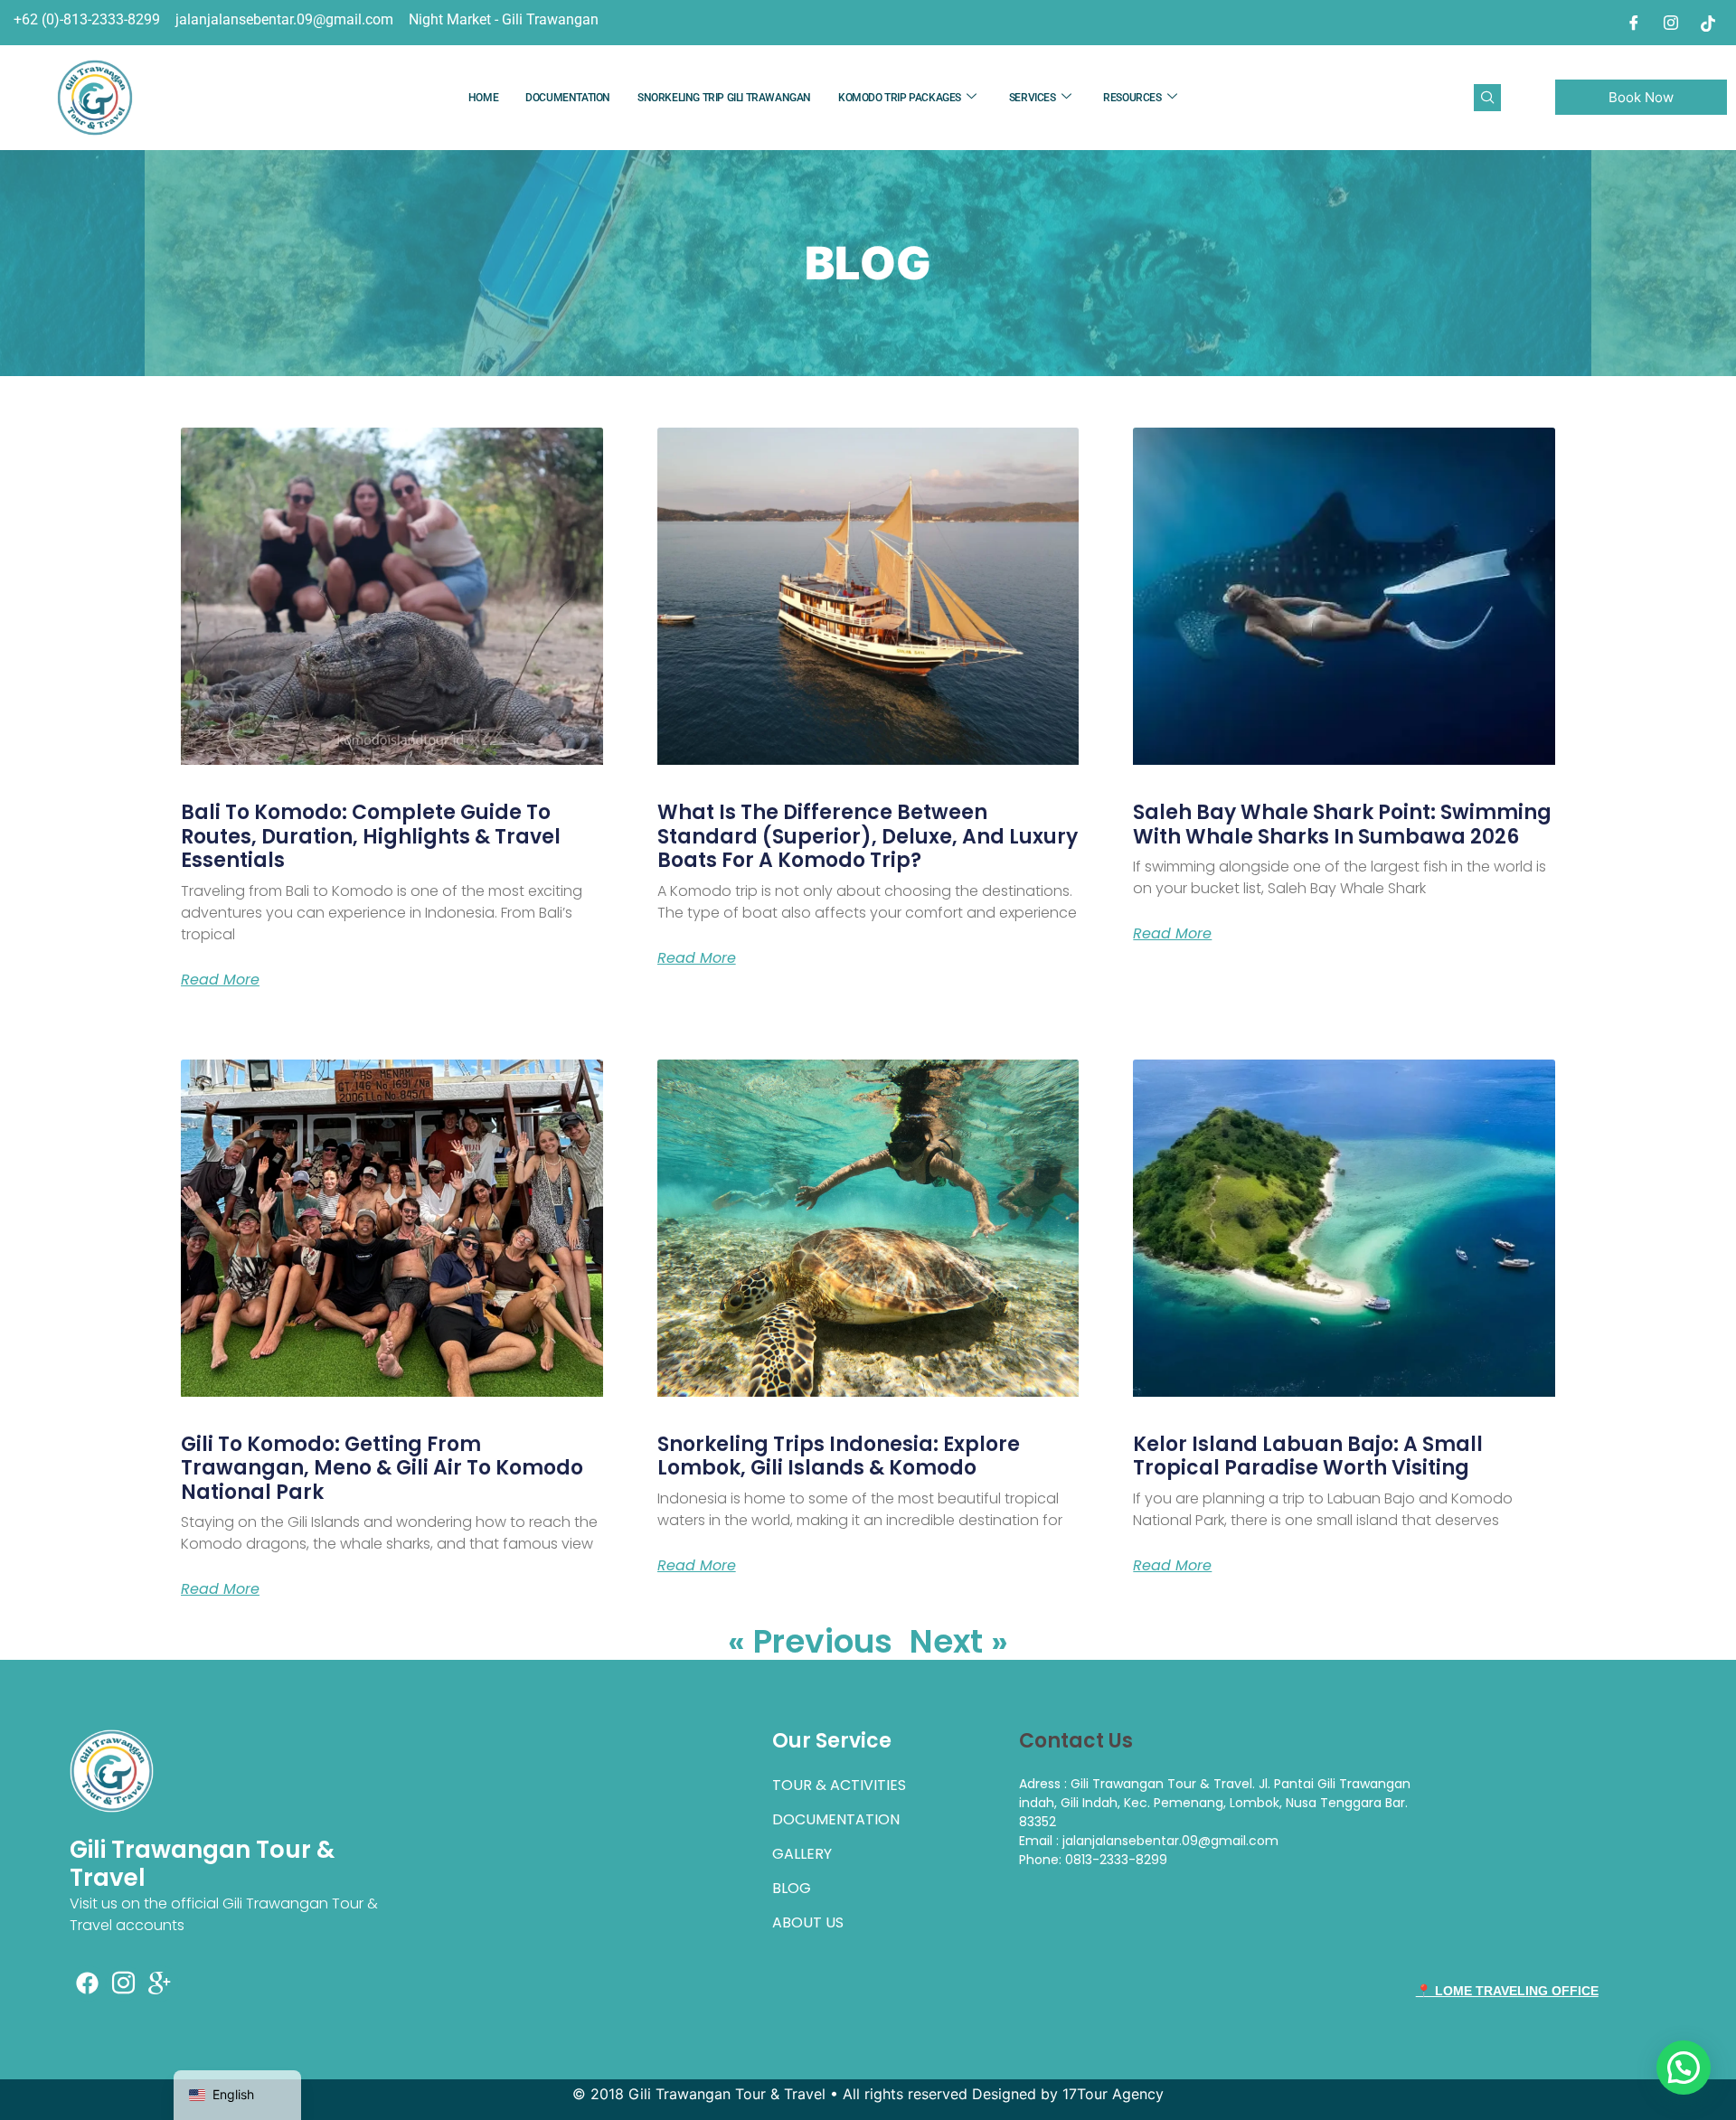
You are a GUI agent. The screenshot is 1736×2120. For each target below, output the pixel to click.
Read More (220, 980)
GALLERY (802, 1854)
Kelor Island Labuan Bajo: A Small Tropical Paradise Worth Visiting (1308, 1456)
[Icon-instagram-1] (124, 1983)
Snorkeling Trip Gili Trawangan (724, 98)
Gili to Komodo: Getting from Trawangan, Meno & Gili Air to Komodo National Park (382, 1468)
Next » (959, 1641)
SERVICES (1033, 98)
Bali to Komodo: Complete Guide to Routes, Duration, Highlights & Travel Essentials (371, 836)
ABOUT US (808, 1922)
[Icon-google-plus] (160, 1983)
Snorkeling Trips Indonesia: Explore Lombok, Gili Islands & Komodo (839, 1456)
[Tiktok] (1708, 23)
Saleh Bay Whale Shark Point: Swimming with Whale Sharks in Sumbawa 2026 (1342, 824)
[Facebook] (1634, 23)
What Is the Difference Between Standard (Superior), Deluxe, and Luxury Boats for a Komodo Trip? (868, 836)
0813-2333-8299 (1116, 1860)
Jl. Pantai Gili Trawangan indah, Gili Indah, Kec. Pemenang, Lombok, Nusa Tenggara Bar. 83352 (1215, 1803)
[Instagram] (1671, 23)
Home (483, 98)
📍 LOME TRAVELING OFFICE (1507, 1991)
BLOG (792, 1888)
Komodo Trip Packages (900, 98)
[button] (1487, 98)
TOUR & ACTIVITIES (839, 1785)
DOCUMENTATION (568, 98)
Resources (1132, 98)
